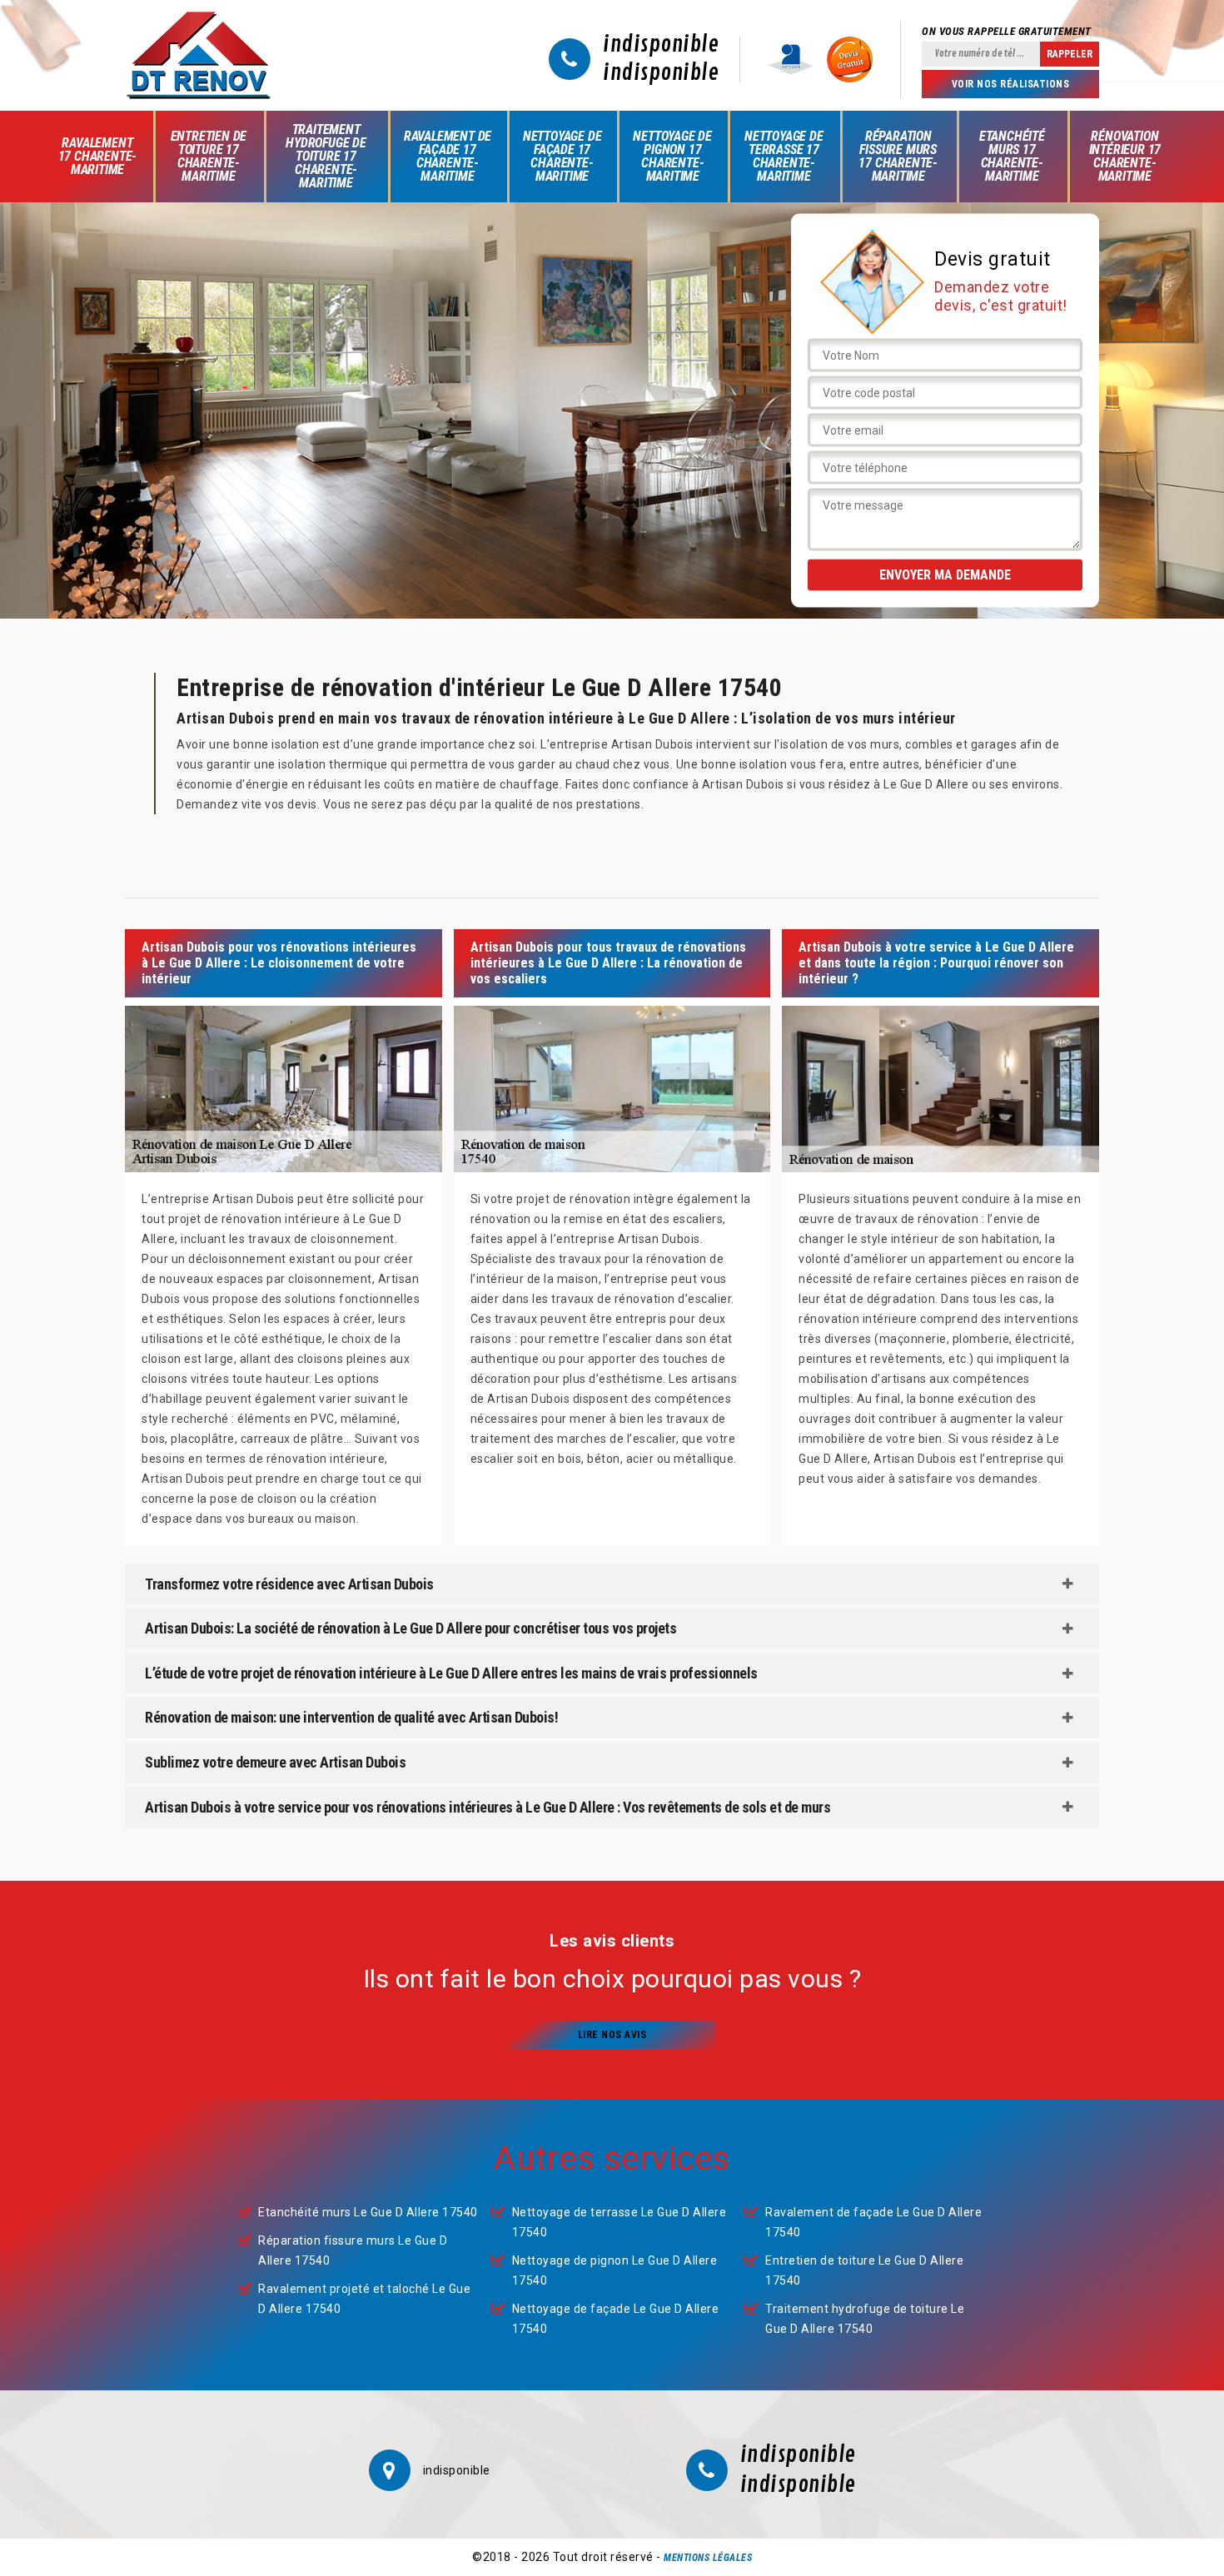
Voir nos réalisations (1011, 84)
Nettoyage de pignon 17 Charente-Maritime (672, 156)
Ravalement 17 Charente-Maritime (98, 156)
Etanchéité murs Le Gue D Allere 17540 (368, 2212)
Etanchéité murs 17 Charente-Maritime (1012, 156)
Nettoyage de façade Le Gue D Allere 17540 (616, 2319)
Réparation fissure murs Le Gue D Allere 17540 (353, 2250)
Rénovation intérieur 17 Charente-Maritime (1125, 156)
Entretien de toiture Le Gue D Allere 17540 (864, 2270)
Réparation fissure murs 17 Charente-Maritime (898, 156)
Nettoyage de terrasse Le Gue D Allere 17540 (619, 2222)
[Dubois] (199, 55)
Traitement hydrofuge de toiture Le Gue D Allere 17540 (865, 2319)
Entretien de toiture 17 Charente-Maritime (209, 156)
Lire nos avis (612, 2035)
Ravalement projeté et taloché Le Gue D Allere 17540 (364, 2299)
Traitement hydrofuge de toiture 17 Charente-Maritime (326, 156)
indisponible (661, 45)
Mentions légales (708, 2558)
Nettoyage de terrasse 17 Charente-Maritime (784, 156)
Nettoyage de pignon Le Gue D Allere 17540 (615, 2270)
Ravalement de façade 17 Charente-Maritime (448, 156)
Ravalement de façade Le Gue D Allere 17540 (873, 2222)
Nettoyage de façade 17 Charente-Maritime (562, 156)
